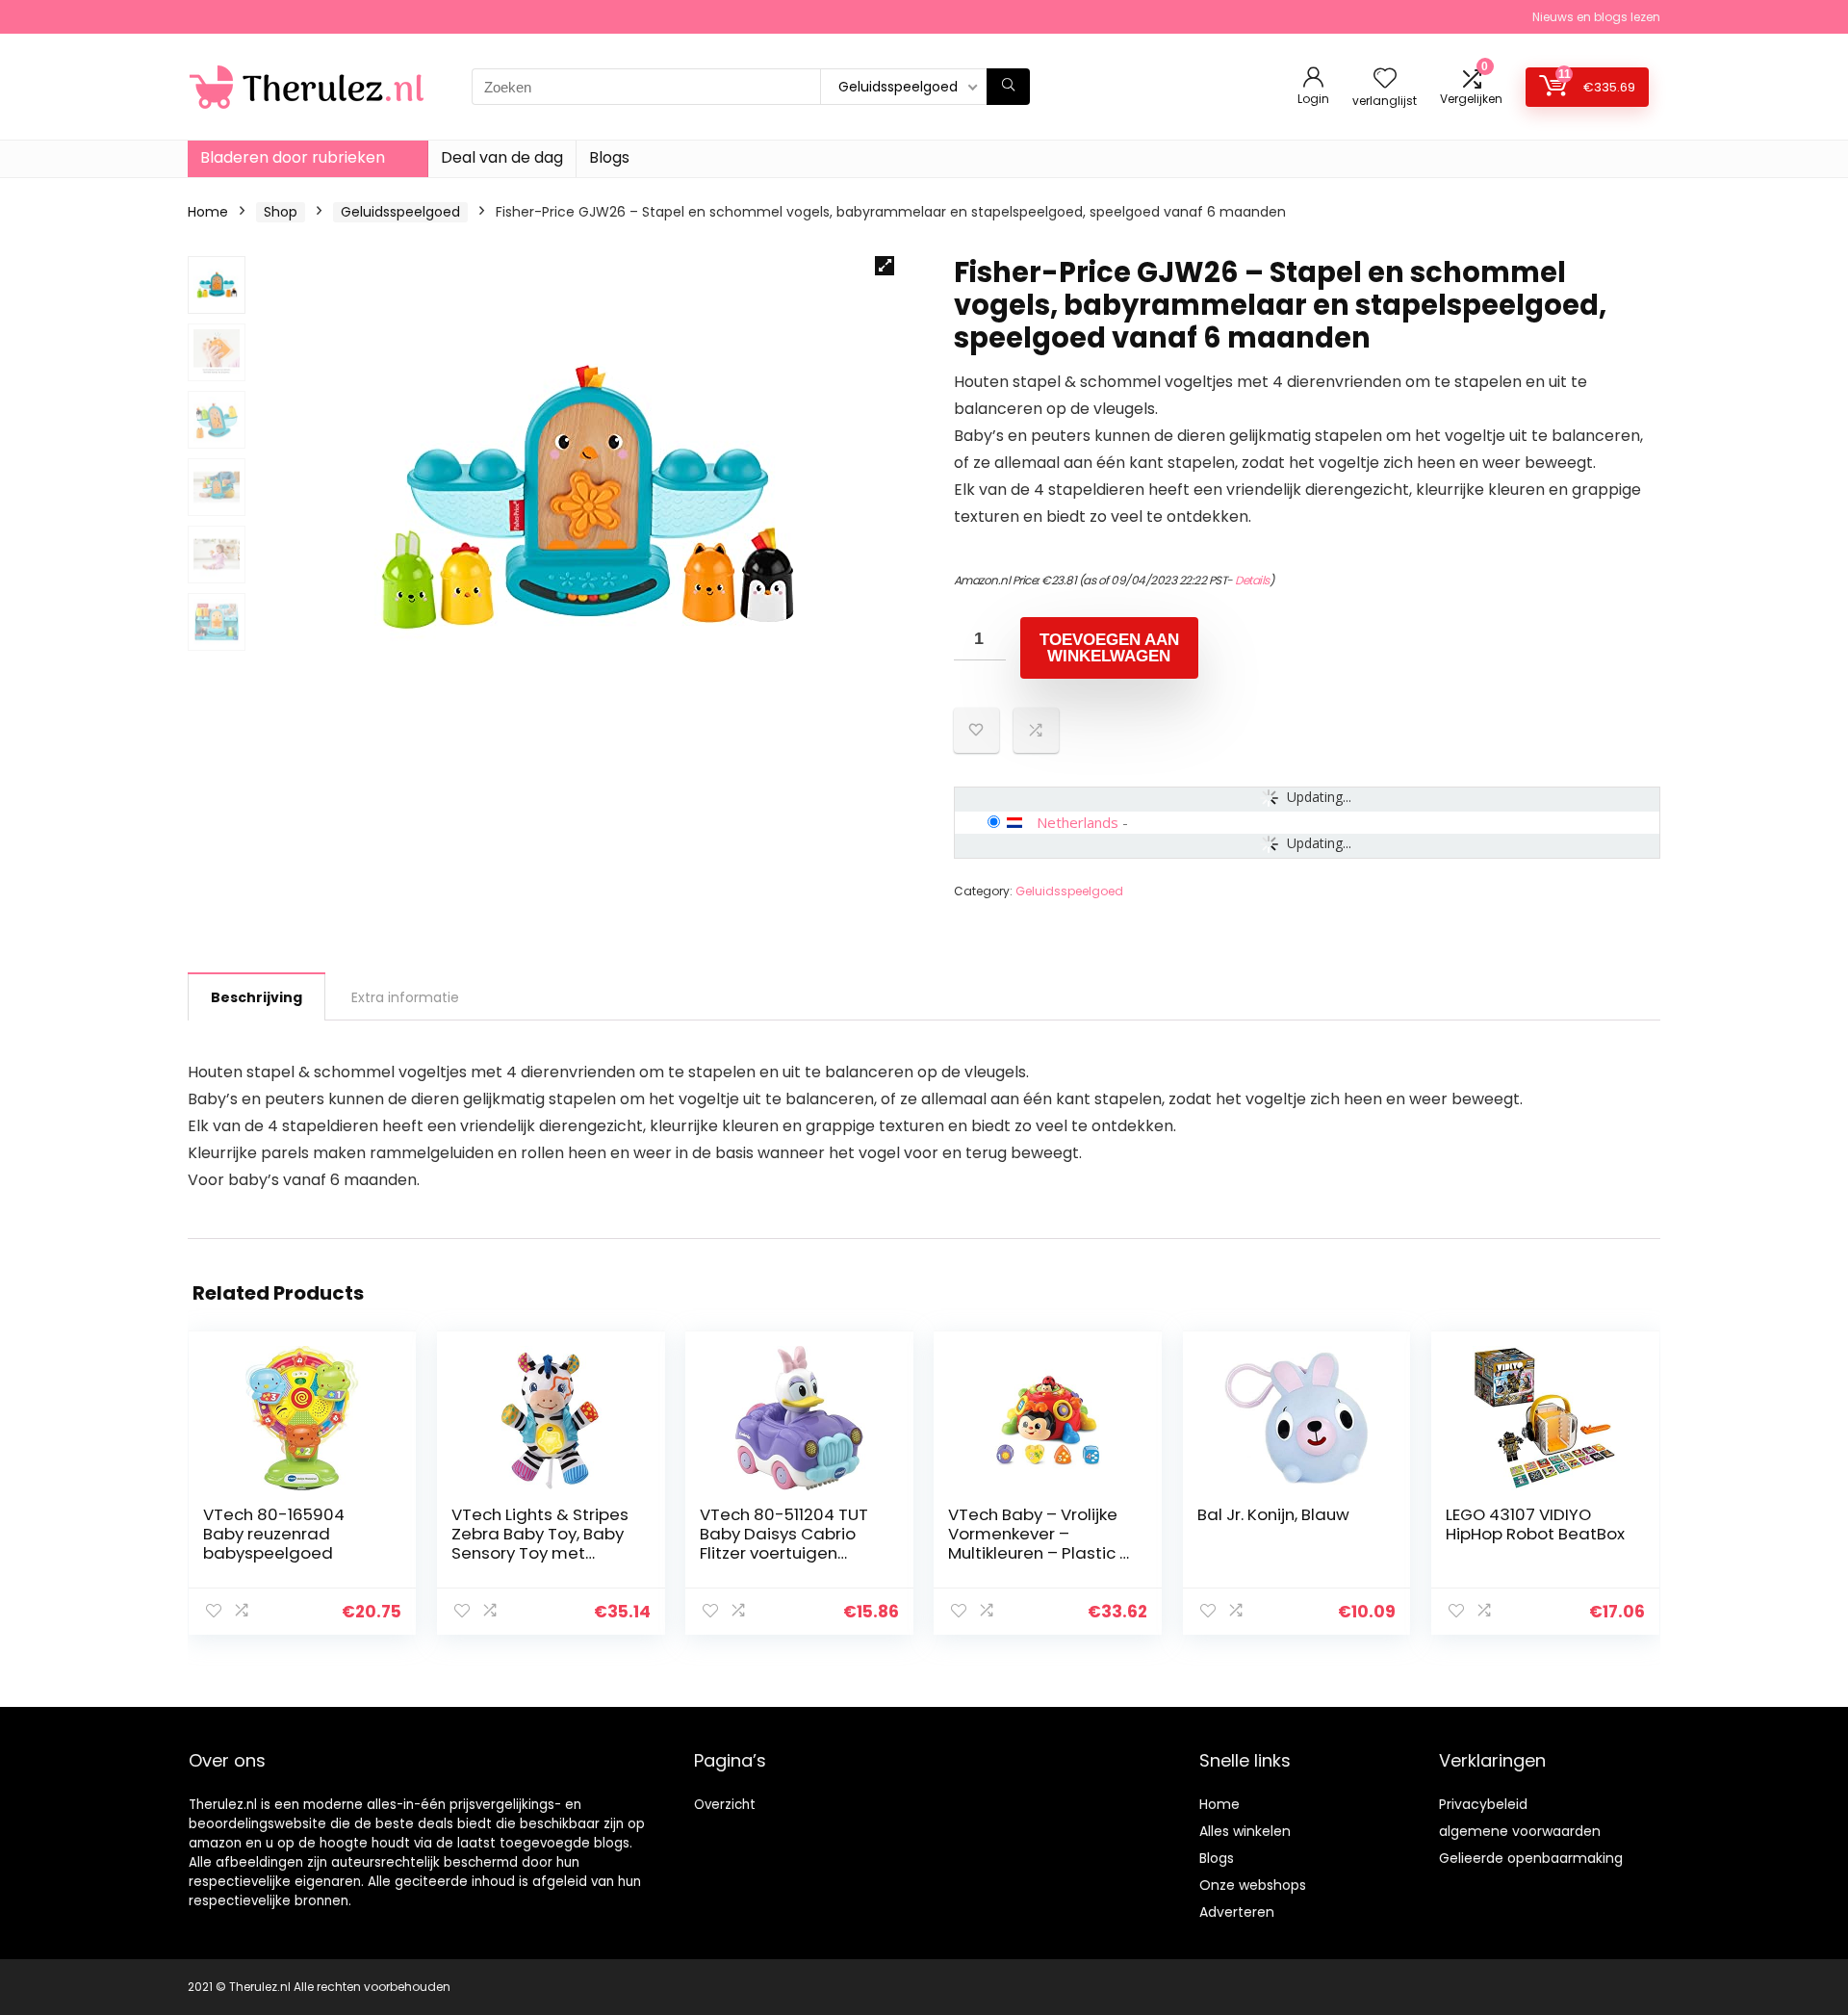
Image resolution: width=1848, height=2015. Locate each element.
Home (208, 212)
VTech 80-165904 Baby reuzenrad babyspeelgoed (274, 1534)
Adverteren (1237, 1912)
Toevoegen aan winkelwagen (1109, 648)
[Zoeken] (1008, 87)
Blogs (609, 157)
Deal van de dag (502, 157)
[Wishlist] (1385, 79)
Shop (281, 212)
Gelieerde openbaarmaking (1531, 1858)
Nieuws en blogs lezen (1596, 17)
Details (1252, 580)
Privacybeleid (1483, 1804)
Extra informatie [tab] (405, 997)
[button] (885, 266)
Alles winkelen (1245, 1831)
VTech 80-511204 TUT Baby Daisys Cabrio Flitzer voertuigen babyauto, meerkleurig (791, 1543)
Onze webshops (1253, 1885)
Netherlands (1078, 822)
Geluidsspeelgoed (400, 212)
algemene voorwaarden (1520, 1831)
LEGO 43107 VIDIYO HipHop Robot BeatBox (1535, 1524)
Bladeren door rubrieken (293, 157)
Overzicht (725, 1805)
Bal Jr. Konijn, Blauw (1273, 1514)
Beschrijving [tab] (257, 997)
